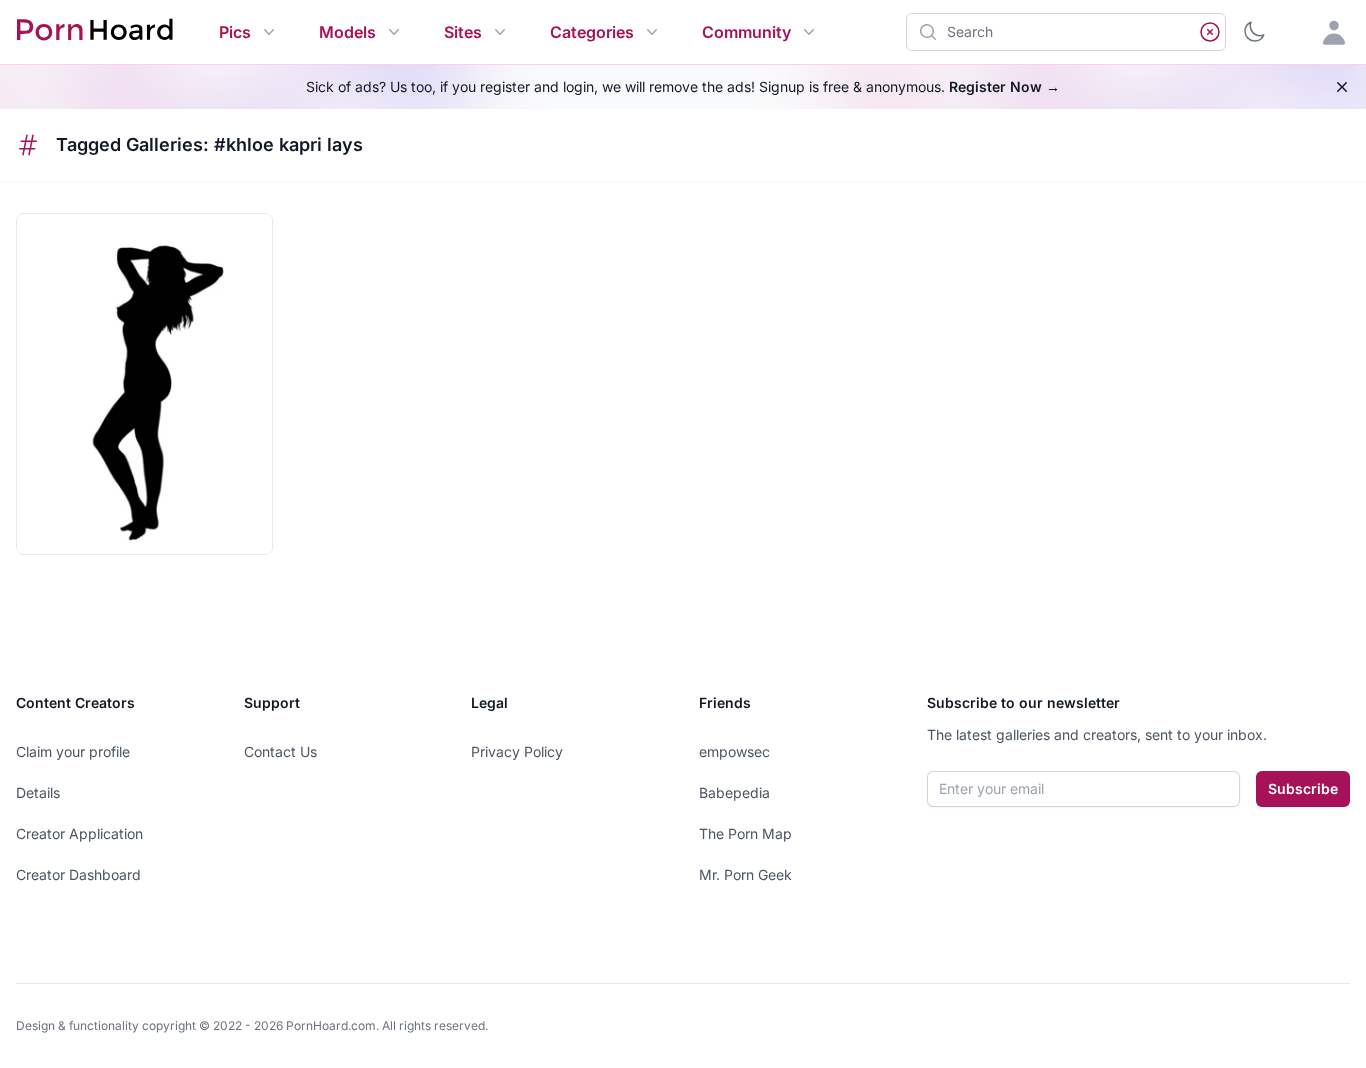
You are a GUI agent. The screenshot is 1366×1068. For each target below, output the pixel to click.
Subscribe (1303, 788)
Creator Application (79, 833)
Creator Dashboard (78, 874)
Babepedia (734, 792)
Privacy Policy (517, 751)
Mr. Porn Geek (745, 874)
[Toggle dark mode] (1254, 32)
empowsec (734, 751)
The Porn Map (745, 833)
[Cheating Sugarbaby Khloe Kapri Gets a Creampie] (144, 384)
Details (38, 792)
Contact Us (280, 751)
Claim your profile (73, 751)
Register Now (1004, 86)
